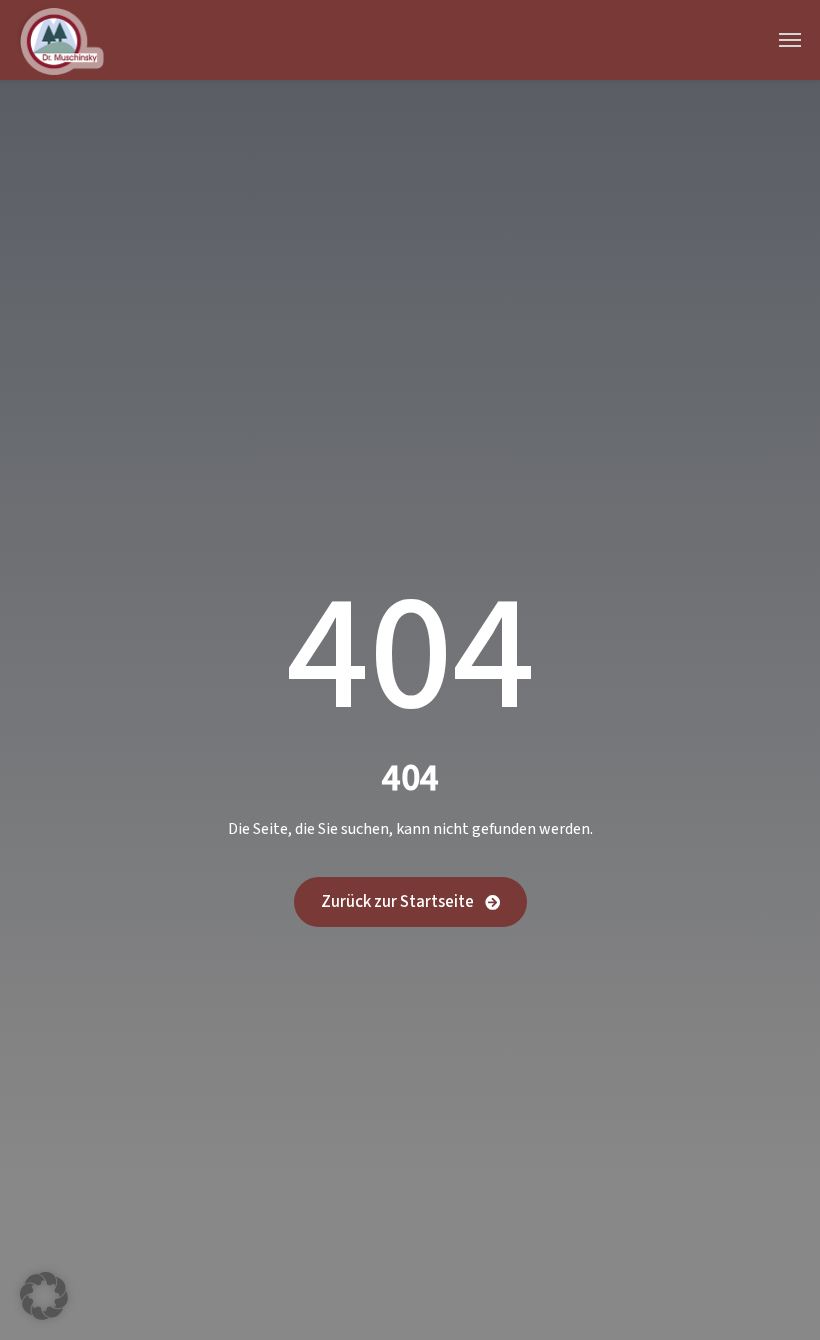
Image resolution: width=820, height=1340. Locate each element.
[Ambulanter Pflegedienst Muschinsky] (59, 40)
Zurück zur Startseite (399, 902)
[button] (44, 1296)
